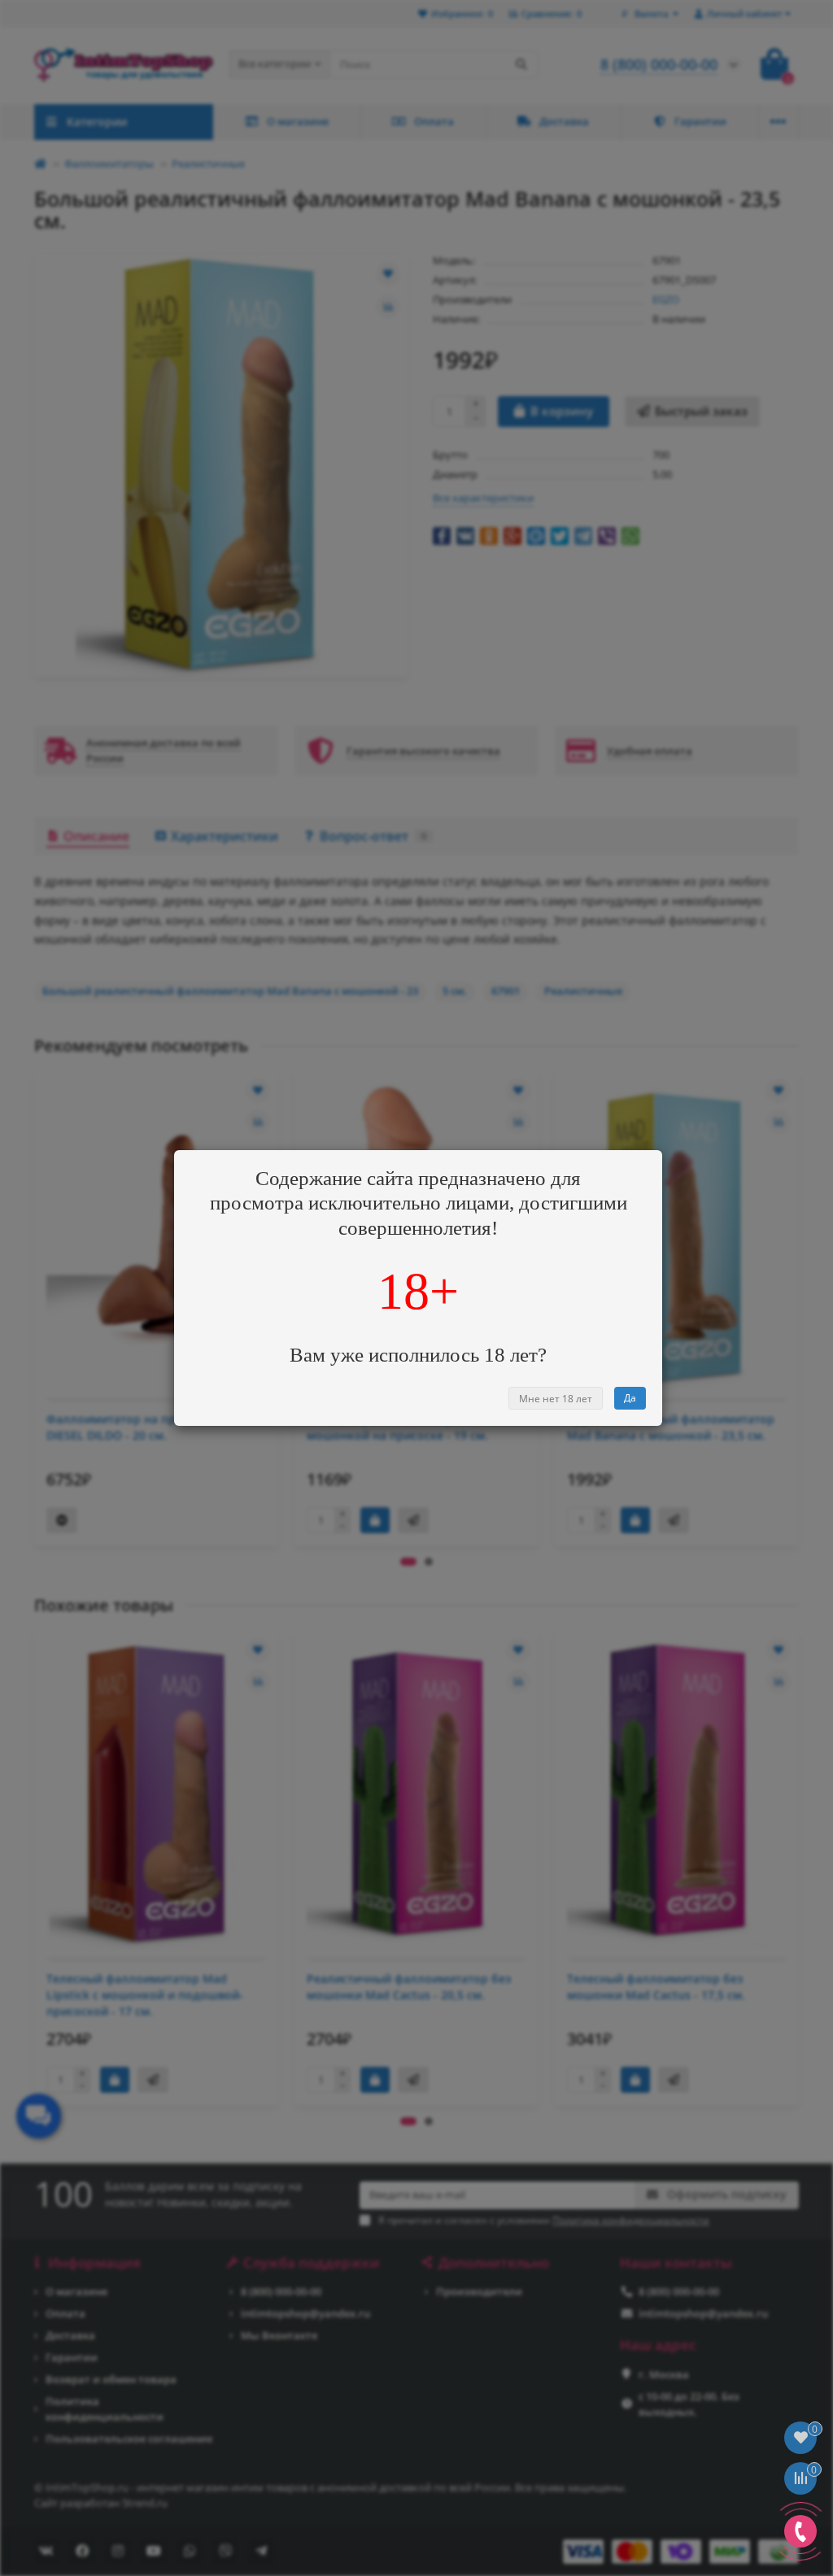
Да (630, 1398)
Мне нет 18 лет (556, 1399)
